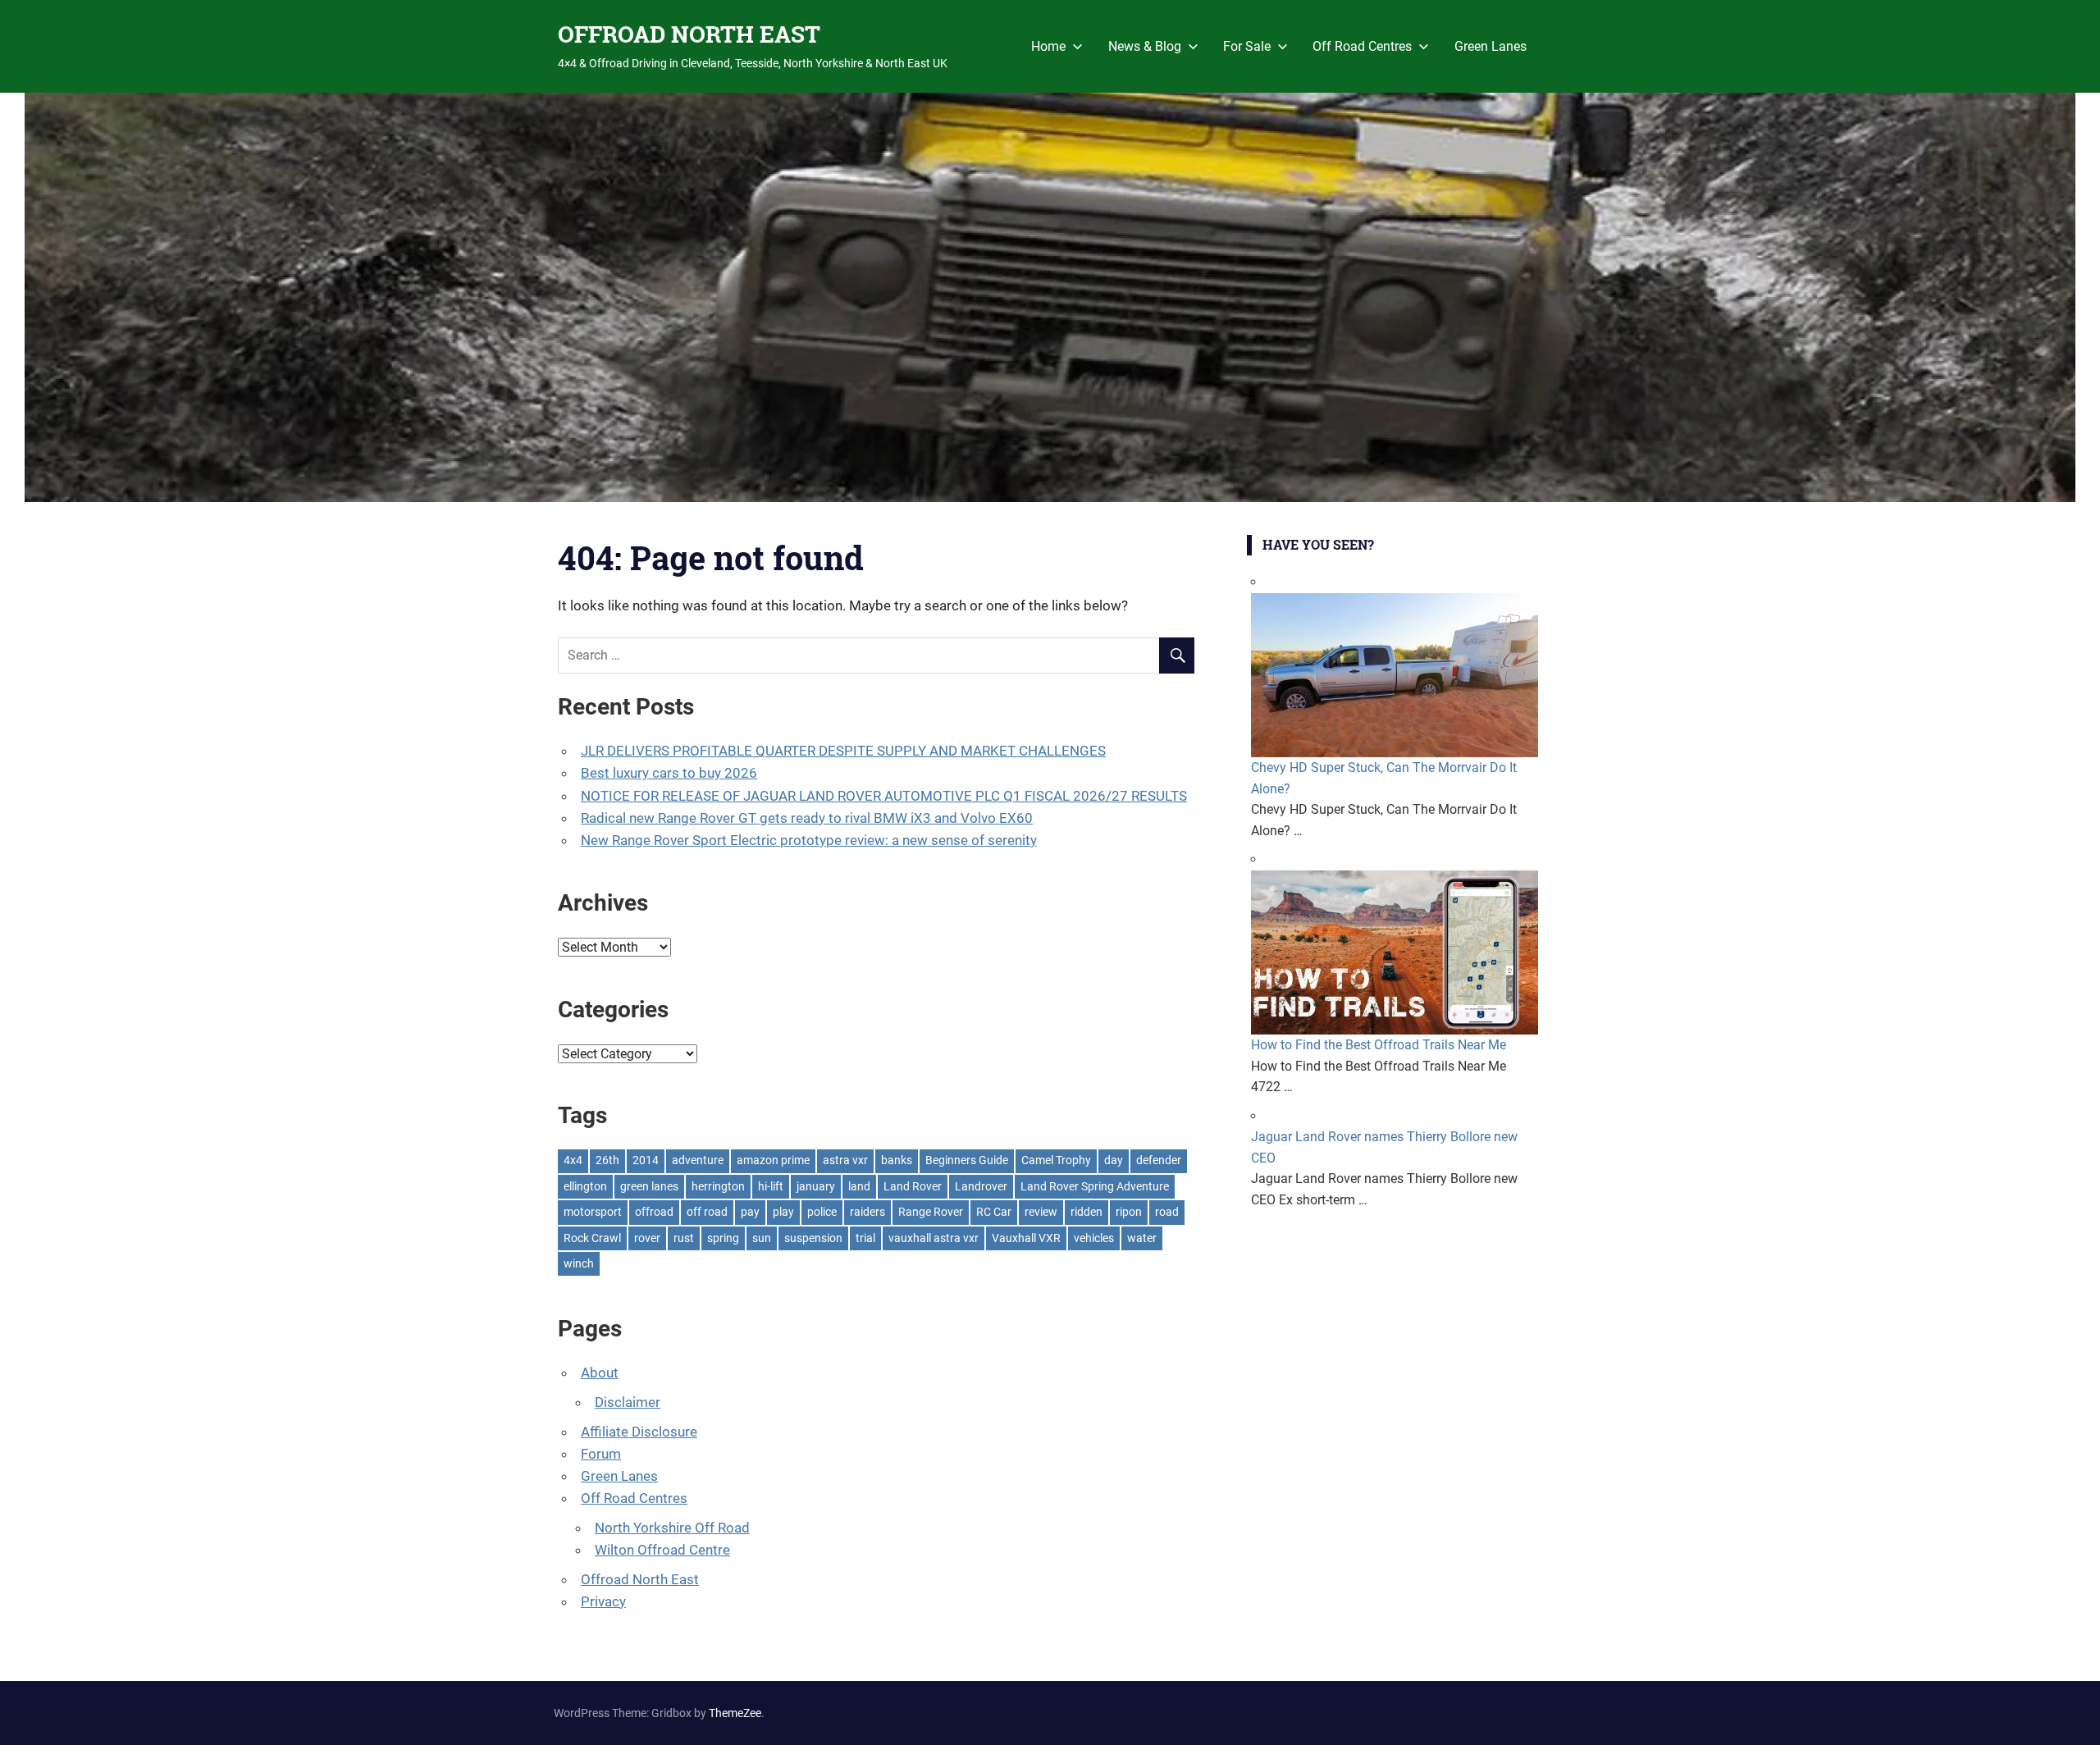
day (1114, 1160)
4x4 (573, 1160)
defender (1159, 1160)
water (1142, 1238)
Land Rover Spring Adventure (1095, 1186)
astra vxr (845, 1160)
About (600, 1373)
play (783, 1212)
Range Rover (931, 1212)
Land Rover (913, 1186)
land (859, 1186)
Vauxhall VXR (1026, 1238)
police (822, 1212)
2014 (646, 1160)
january (816, 1186)
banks (897, 1160)
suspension (813, 1238)
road (1167, 1212)
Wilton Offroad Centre (662, 1550)
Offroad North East (640, 1579)
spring (723, 1238)
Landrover (981, 1186)
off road (707, 1212)
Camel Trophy (1056, 1160)
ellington (585, 1186)
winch (579, 1263)
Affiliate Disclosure (639, 1432)
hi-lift (771, 1186)
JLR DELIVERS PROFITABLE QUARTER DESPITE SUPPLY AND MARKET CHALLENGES (843, 751)
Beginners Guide (967, 1160)
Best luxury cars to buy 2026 (669, 773)
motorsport (593, 1212)
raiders (867, 1212)
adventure (698, 1160)
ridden (1087, 1212)
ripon (1129, 1212)
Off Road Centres (1362, 46)
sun (762, 1238)
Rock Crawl (592, 1238)
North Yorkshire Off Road (672, 1528)
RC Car (994, 1212)
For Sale (1247, 46)
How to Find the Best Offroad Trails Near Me (1379, 1045)
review (1041, 1212)
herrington (718, 1186)
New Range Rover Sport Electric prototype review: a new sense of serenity (809, 840)
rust (684, 1238)
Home (1048, 46)
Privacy (603, 1601)
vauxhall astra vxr (934, 1238)
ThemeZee (735, 1713)
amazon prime (773, 1160)
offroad (654, 1212)
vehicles (1094, 1238)
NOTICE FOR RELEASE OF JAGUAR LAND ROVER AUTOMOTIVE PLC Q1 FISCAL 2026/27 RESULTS (884, 796)
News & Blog (1145, 46)
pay (750, 1212)
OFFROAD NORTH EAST (689, 34)
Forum (601, 1454)
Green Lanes (1491, 46)
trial (865, 1238)
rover (647, 1238)
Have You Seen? (1318, 544)
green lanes (649, 1186)
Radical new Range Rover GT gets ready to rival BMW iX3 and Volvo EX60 (807, 818)
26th (607, 1160)
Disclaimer (628, 1402)
